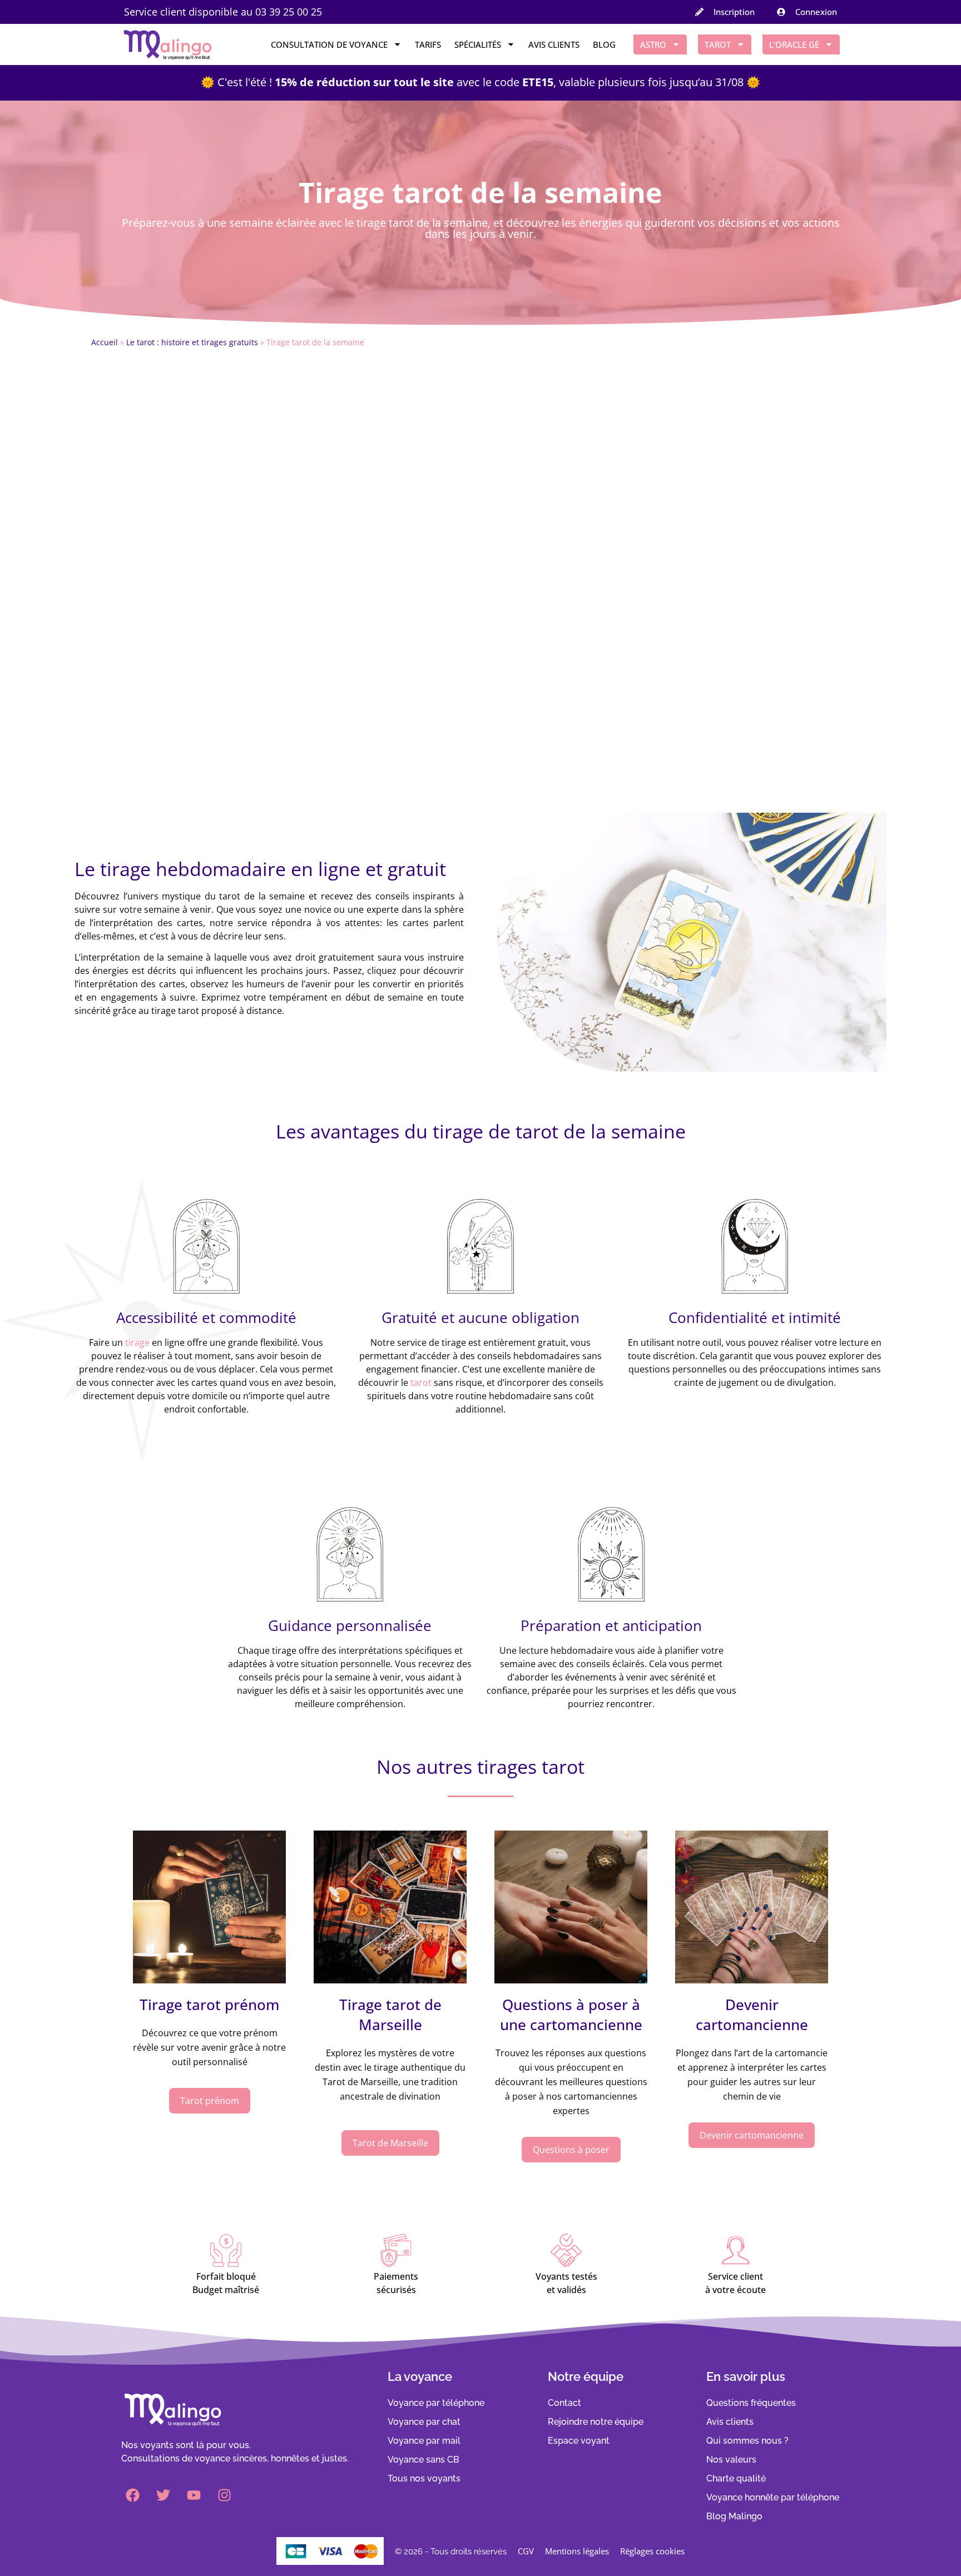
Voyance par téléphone (436, 2403)
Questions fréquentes (751, 2403)
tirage (137, 1342)
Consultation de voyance (329, 44)
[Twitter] (163, 2495)
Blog (604, 44)
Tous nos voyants (424, 2478)
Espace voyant (579, 2441)
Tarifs (428, 44)
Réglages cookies (652, 2551)
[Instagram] (224, 2495)
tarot (421, 1383)
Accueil (105, 342)
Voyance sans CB (423, 2460)
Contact (564, 2403)
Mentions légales (577, 2551)
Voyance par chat (424, 2422)
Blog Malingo (734, 2516)
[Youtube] (194, 2495)
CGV (526, 2551)
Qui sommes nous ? (747, 2441)
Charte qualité (736, 2478)
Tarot (718, 44)
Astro (653, 44)
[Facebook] (132, 2495)
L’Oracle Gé (794, 44)
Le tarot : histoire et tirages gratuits (192, 342)
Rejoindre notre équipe (596, 2422)
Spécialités (478, 44)
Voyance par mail (424, 2441)
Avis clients (554, 44)
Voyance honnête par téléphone (773, 2497)
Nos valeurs (731, 2460)
